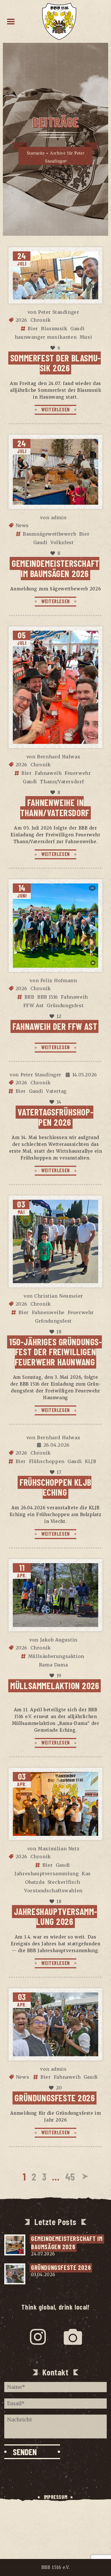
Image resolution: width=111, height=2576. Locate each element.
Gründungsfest (65, 1005)
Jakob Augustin (59, 1640)
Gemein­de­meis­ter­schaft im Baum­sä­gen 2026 (55, 568)
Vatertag (56, 1091)
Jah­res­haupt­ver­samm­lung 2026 (56, 1916)
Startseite (36, 153)
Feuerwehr (78, 773)
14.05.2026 (85, 1075)
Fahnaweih (48, 773)
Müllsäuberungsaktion (56, 1656)
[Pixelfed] (73, 2337)
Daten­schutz (55, 2508)
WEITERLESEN (55, 409)
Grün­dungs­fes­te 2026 (55, 2098)
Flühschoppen (47, 1461)
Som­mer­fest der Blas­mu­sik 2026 (55, 363)
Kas (86, 1874)
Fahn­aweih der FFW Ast (55, 1026)
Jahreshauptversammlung (47, 1874)
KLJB (91, 1461)
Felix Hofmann (59, 980)
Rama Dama (53, 1665)
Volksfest (62, 542)
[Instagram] (38, 2337)
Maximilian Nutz (59, 1849)
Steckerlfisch (64, 1882)
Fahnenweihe (48, 1312)
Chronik (41, 320)
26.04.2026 (57, 1445)
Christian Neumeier (59, 1296)
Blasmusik (54, 329)
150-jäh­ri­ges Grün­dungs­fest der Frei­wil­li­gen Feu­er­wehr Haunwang (55, 1352)
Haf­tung (55, 2519)
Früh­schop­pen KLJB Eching (55, 1487)
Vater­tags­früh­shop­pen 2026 (55, 1117)
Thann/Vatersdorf (62, 782)
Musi (86, 337)
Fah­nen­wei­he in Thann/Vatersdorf (55, 807)
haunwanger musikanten (46, 337)
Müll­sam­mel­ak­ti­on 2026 (55, 1685)
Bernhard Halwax (59, 757)
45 (70, 2176)
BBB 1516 (48, 997)
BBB (29, 997)
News (22, 525)
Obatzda (35, 1882)
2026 (21, 320)
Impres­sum (55, 2497)
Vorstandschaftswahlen (53, 1891)
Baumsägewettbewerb (49, 534)
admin (59, 517)
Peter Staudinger (59, 312)
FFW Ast (34, 1005)
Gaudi (77, 329)
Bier (33, 329)
